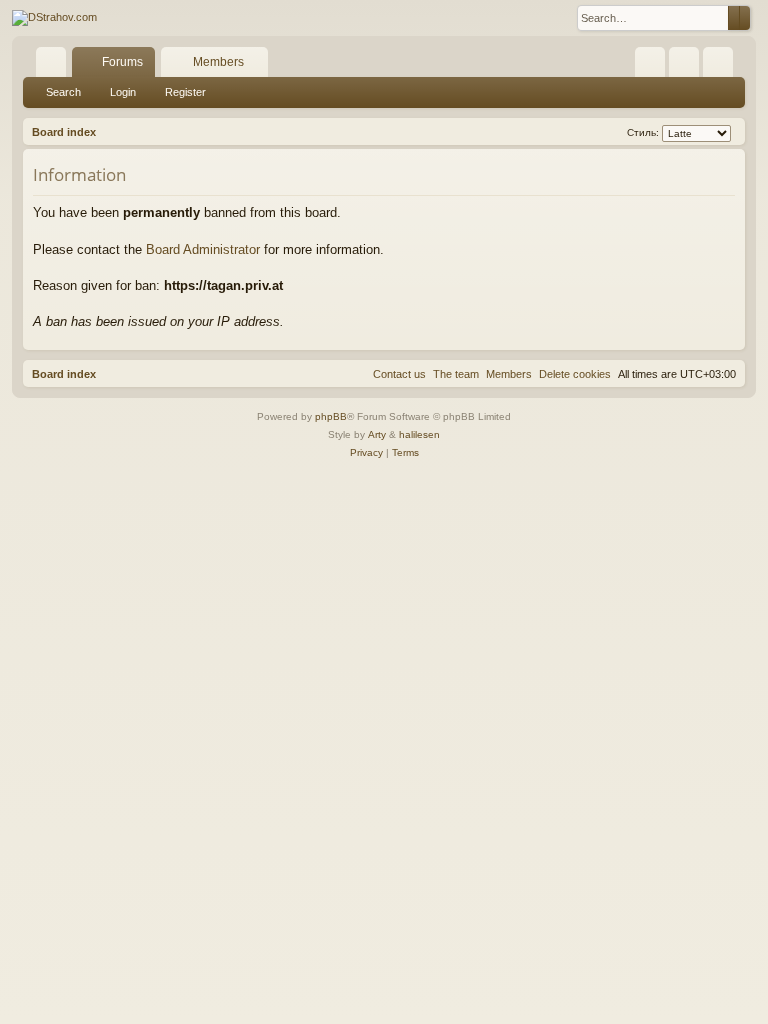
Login (123, 92)
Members (218, 62)
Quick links (55, 66)
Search (63, 92)
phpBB (331, 416)
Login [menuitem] (688, 66)
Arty (377, 434)
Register (185, 92)
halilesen (419, 434)
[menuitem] (650, 62)
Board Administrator (203, 249)
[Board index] (54, 18)
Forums (122, 62)
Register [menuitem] (722, 66)
